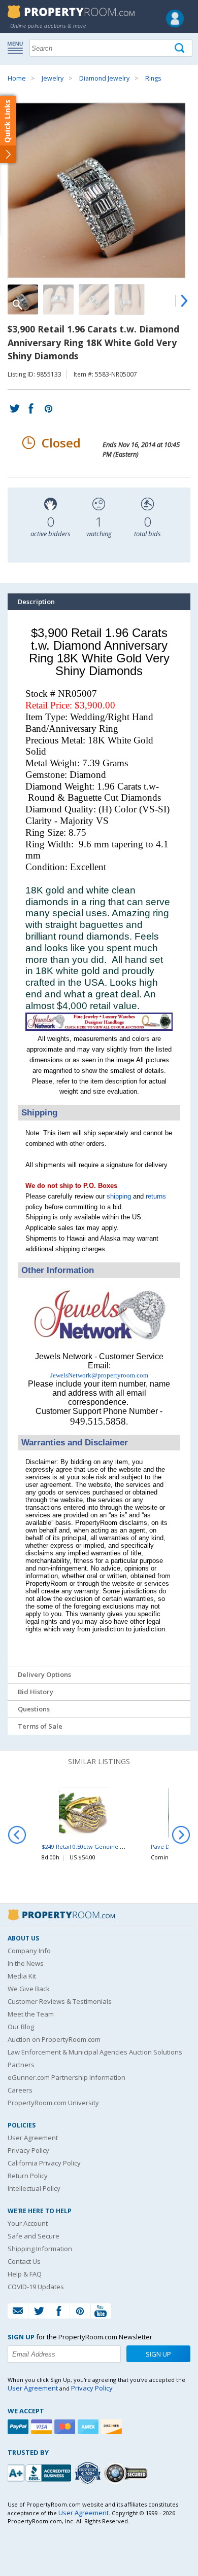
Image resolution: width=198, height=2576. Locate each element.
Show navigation (18, 47)
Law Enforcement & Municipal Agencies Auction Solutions (95, 2052)
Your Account (28, 2223)
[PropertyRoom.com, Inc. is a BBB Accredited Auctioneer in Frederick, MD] (41, 2472)
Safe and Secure (34, 2236)
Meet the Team (31, 2014)
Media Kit (22, 1976)
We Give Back (29, 1989)
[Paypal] (19, 2427)
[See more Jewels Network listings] (99, 1029)
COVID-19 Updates (36, 2287)
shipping (119, 1196)
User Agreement (33, 2138)
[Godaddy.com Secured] (127, 2473)
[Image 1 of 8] (99, 191)
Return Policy (28, 2176)
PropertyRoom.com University (53, 2103)
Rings (153, 78)
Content (10, 129)
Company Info (29, 1951)
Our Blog (21, 2027)
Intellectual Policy (34, 2188)
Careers (20, 2090)
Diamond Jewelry (104, 78)
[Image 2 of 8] (58, 300)
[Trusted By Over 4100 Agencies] (89, 2473)
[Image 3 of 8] (94, 300)
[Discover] (113, 2427)
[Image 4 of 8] (129, 300)
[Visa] (43, 2427)
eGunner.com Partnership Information (67, 2077)
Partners (21, 2065)
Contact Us (24, 2261)
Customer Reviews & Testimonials (60, 2001)
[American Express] (89, 2427)
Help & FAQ (25, 2274)
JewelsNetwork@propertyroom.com (99, 1375)
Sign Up (158, 2354)
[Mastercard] (66, 2427)
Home (17, 78)
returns (156, 1196)
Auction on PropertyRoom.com (54, 2039)
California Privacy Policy (44, 2163)
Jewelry (53, 78)
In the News (26, 1963)
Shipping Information (40, 2249)
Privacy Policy (28, 2150)
